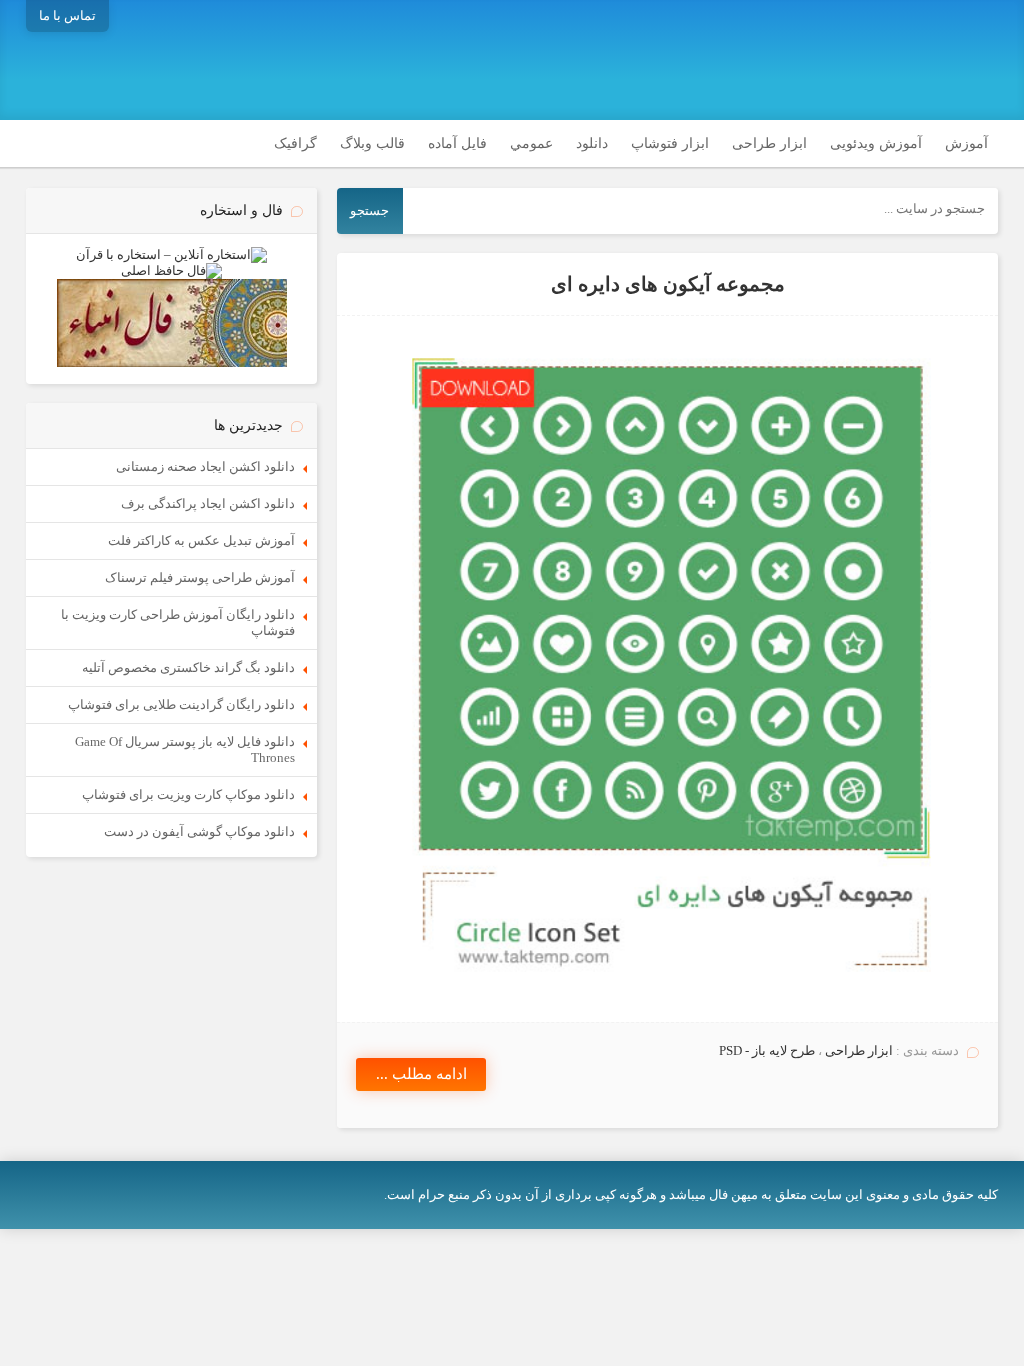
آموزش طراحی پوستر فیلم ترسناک (200, 577)
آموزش (966, 143)
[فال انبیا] (172, 362)
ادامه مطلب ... (421, 1074)
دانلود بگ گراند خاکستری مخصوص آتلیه (188, 667)
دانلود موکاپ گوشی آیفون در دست (199, 831)
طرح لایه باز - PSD (767, 1050)
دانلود (592, 143)
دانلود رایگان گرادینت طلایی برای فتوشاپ (181, 704)
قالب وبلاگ (372, 143)
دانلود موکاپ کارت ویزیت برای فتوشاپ (188, 794)
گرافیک (295, 143)
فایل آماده (457, 143)
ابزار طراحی (769, 143)
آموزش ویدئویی (876, 143)
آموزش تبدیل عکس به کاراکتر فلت (201, 540)
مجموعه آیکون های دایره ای (668, 284)
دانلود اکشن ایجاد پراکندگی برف (208, 503)
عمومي (531, 143)
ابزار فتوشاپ (670, 143)
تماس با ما (67, 15)
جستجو (369, 210)
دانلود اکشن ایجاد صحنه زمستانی (205, 466)
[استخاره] (171, 254)
